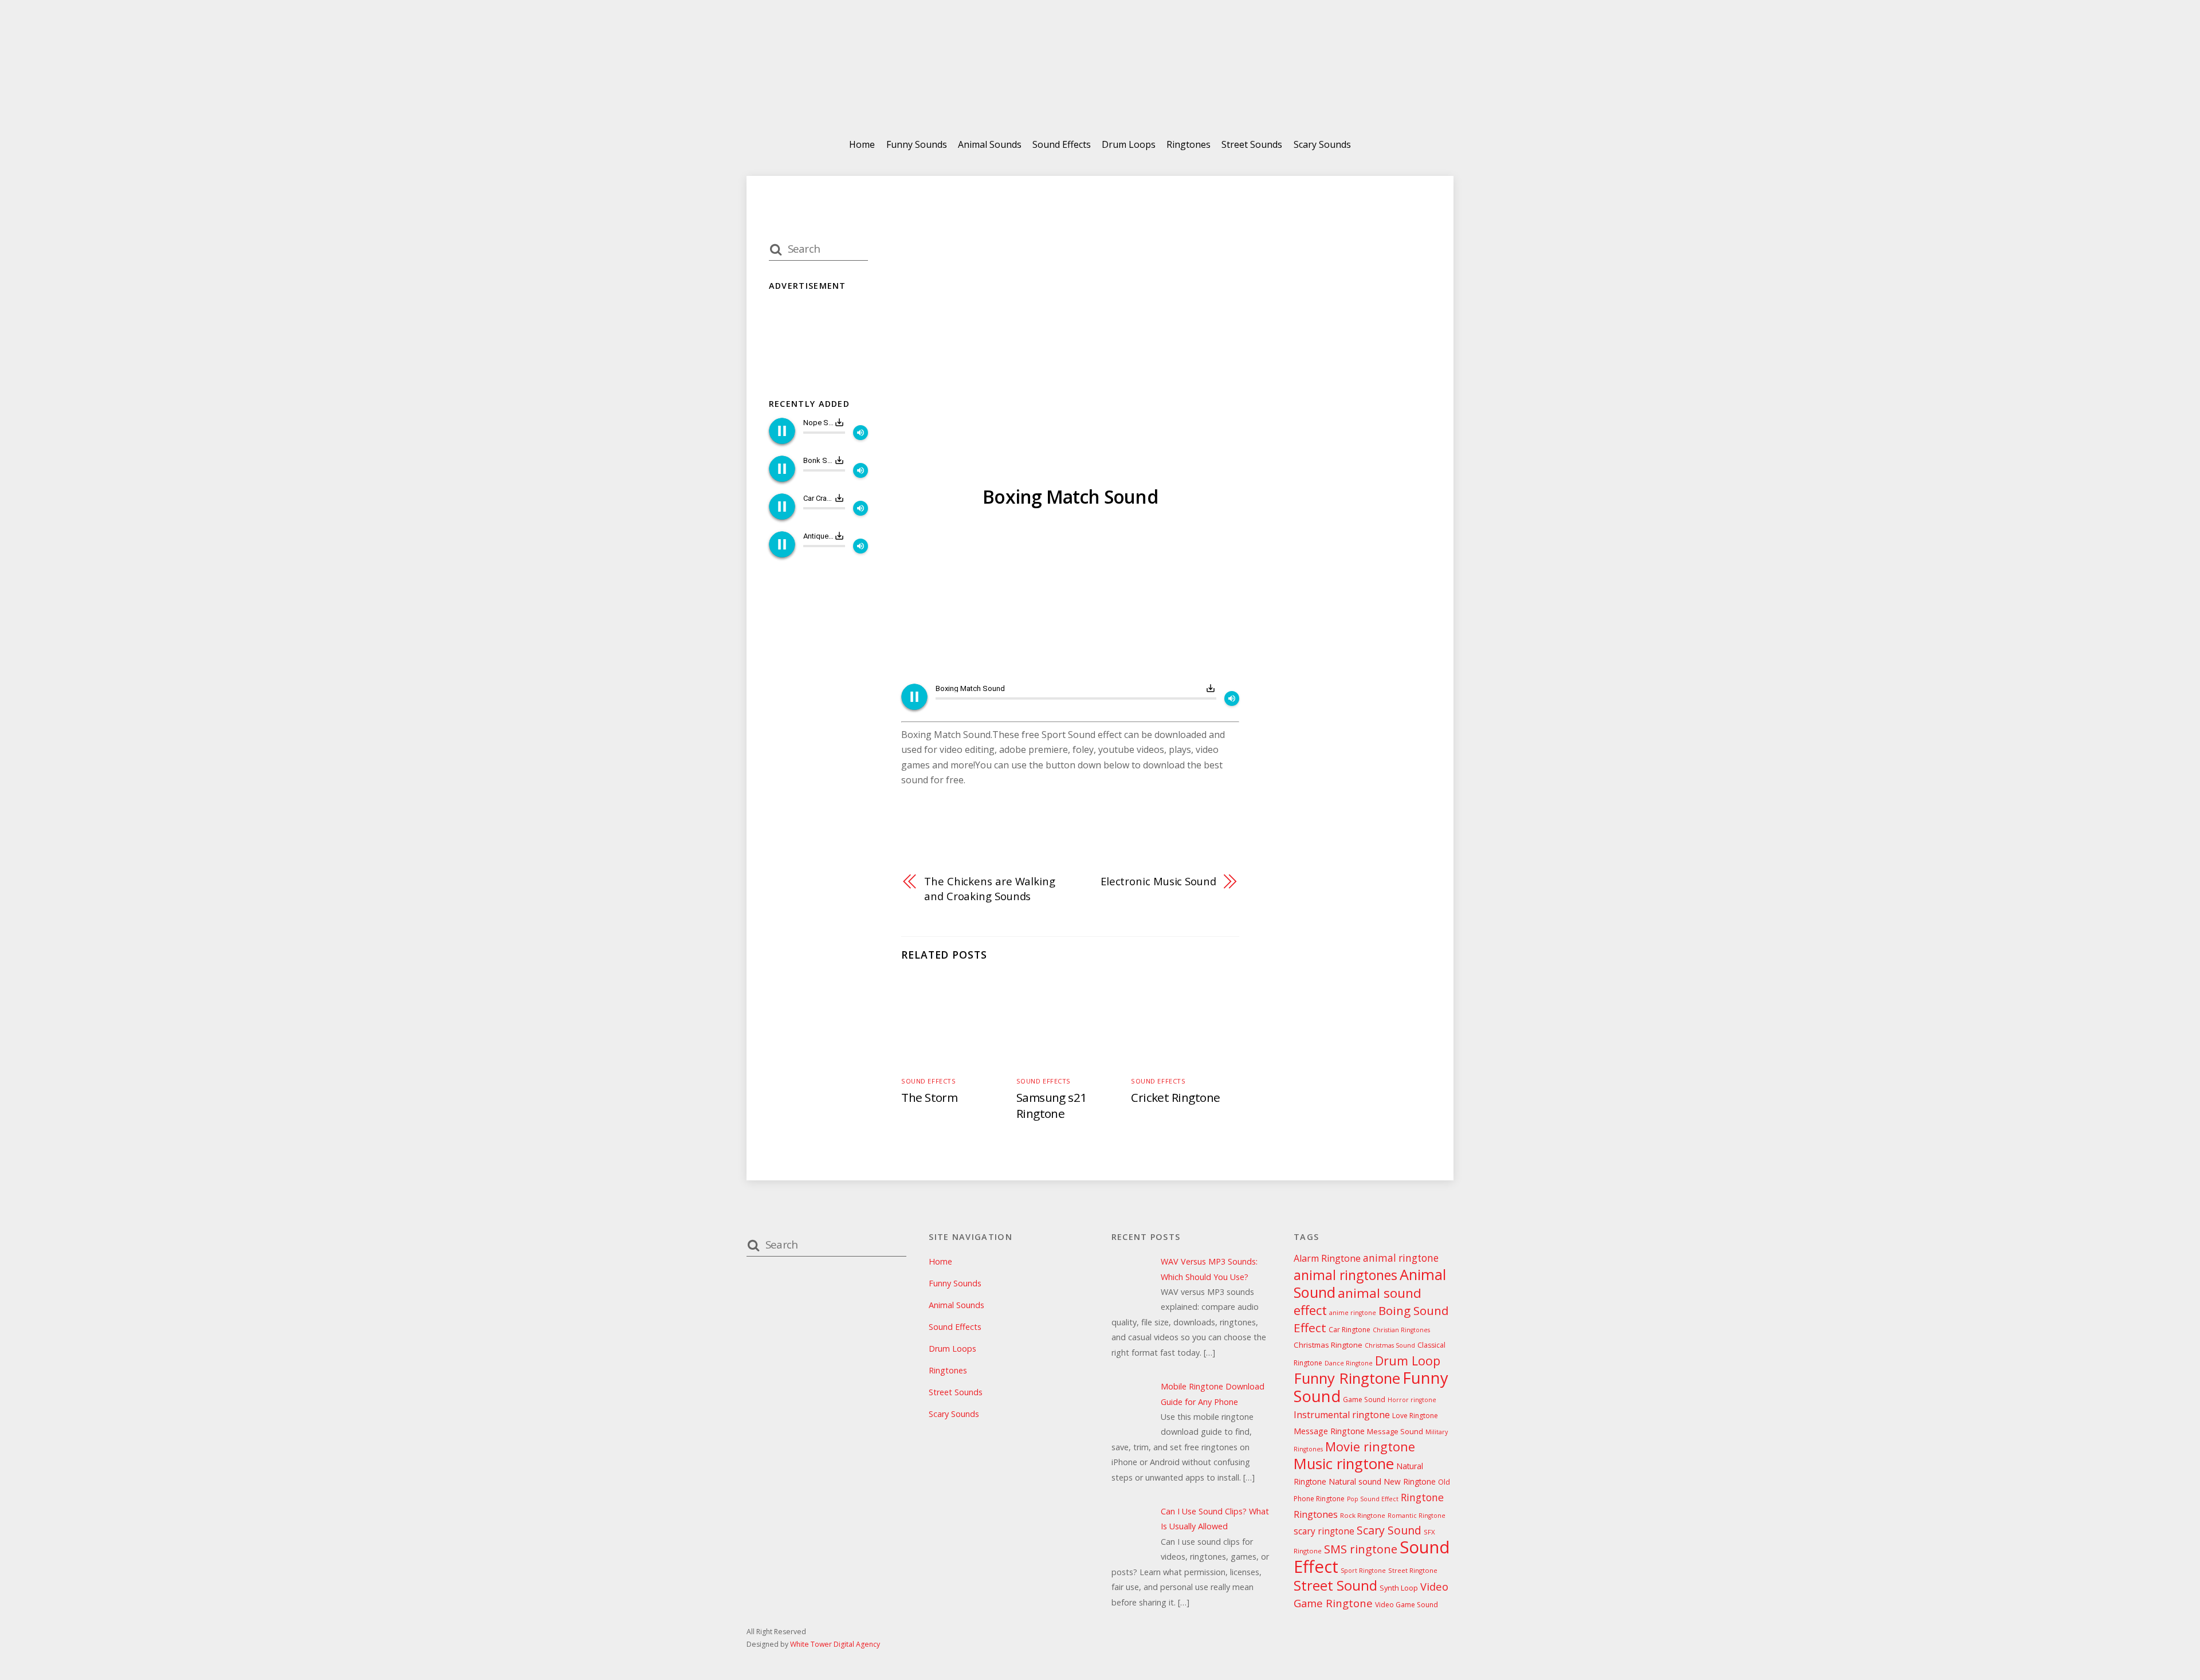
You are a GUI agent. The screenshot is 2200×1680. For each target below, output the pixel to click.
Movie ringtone (1370, 1447)
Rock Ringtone (1363, 1515)
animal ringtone (1401, 1258)
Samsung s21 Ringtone (1052, 1105)
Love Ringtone (1415, 1416)
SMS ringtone (1361, 1549)
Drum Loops (1129, 144)
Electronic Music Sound (1158, 881)
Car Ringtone (1350, 1330)
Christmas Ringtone (1328, 1345)
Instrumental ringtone (1342, 1415)
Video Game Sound (1407, 1605)
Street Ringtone (1413, 1570)
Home (862, 144)
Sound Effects (1062, 144)
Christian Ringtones (1401, 1330)
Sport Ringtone (1363, 1571)
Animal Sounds (990, 144)
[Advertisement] (1070, 598)
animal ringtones (1345, 1275)
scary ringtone (1324, 1531)
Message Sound (1395, 1431)
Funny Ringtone (1347, 1378)
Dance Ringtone (1349, 1363)
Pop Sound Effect (1373, 1499)
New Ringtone (1410, 1481)
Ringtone (1422, 1497)
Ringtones (1189, 144)
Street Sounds (1252, 144)
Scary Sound (1389, 1530)
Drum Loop (1408, 1361)
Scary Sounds (1322, 144)
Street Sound (1335, 1585)
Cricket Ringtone (1176, 1097)
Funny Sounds (917, 144)
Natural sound (1355, 1481)
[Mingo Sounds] (1100, 97)
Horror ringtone (1412, 1400)
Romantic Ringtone (1417, 1516)
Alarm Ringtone (1327, 1258)
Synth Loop (1399, 1588)
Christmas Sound (1390, 1345)
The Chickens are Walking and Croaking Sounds (990, 888)
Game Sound (1364, 1400)
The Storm (929, 1097)
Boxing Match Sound (1070, 496)
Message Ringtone (1329, 1431)
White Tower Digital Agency (835, 1644)
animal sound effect (1358, 1301)
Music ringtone (1344, 1464)
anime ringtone (1353, 1313)
